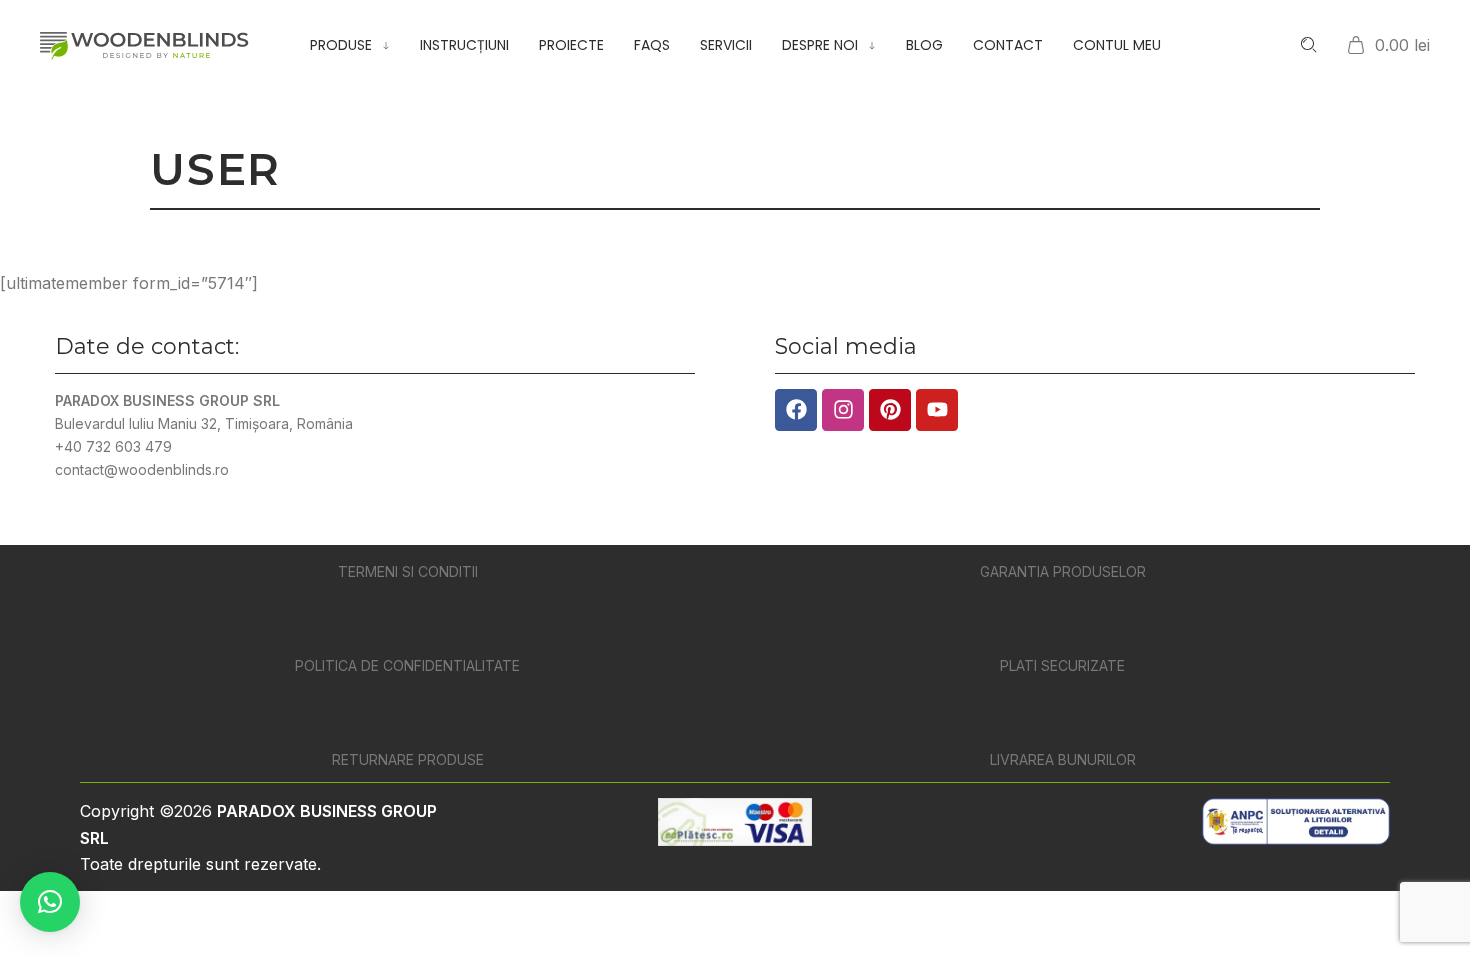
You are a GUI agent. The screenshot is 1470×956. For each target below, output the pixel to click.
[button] (50, 902)
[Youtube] (937, 410)
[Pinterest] (890, 410)
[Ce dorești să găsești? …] (1309, 45)
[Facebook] (796, 410)
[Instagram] (843, 410)
